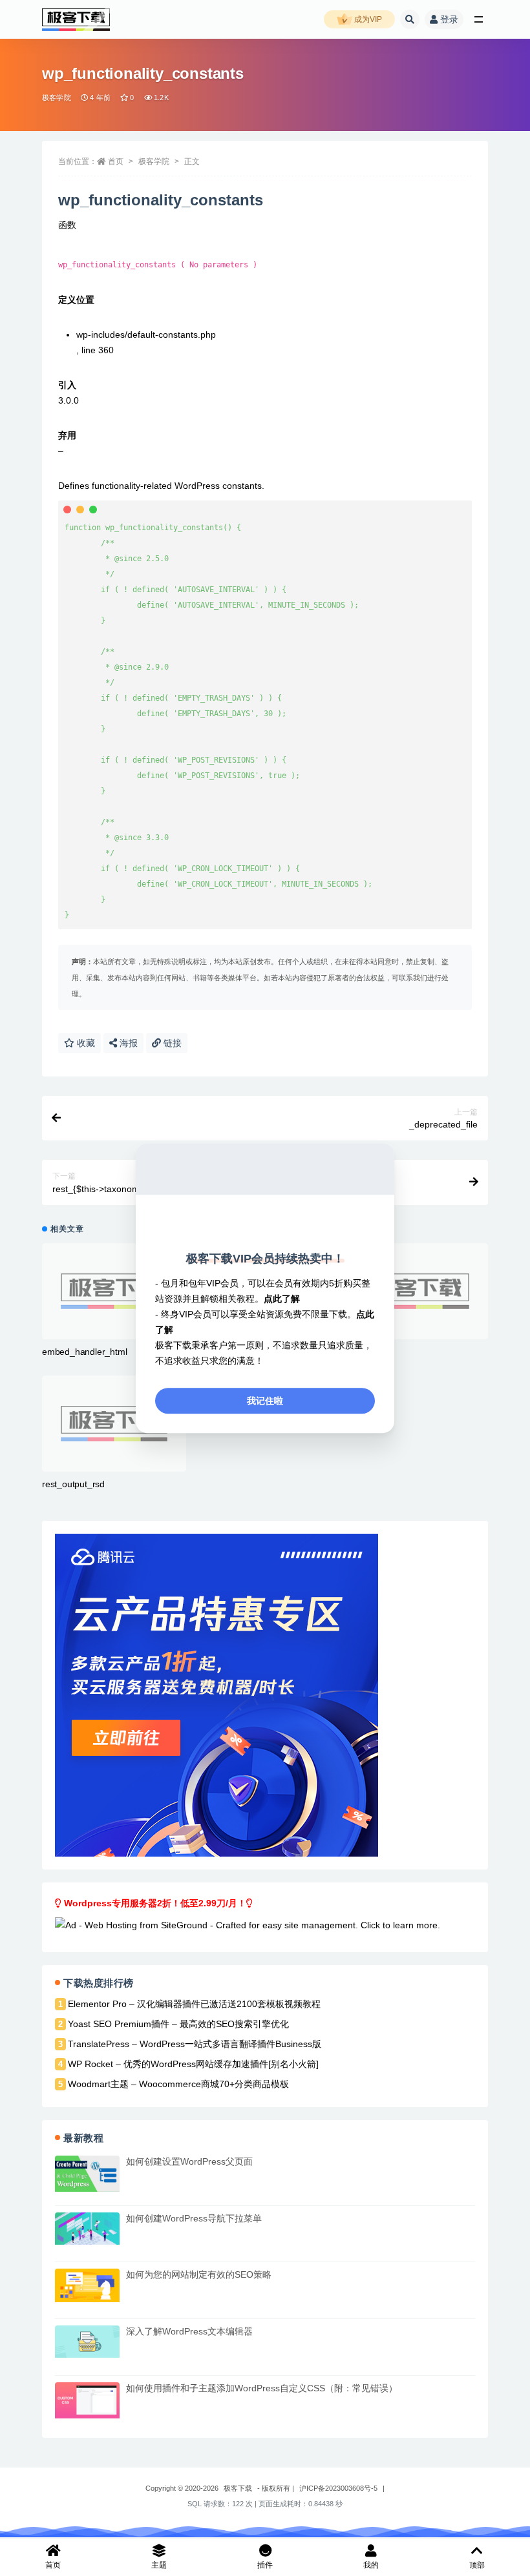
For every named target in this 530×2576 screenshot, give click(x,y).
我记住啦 (265, 1401)
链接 (171, 1043)
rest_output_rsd (73, 1484)
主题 (159, 2565)
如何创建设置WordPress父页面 (189, 2161)
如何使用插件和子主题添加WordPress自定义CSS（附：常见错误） (262, 2388)
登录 (449, 19)
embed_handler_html (84, 1352)
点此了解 (282, 1299)
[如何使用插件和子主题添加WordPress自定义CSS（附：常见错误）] (87, 2400)
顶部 (477, 2565)
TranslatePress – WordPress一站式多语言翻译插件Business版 (195, 2044)
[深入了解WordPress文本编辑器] (87, 2342)
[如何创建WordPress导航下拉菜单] (87, 2229)
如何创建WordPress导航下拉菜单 (194, 2218)
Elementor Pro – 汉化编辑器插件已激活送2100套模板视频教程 (194, 2004)
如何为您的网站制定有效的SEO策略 (199, 2274)
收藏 (85, 1043)
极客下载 (238, 2488)
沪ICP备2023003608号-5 (338, 2488)
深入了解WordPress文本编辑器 (189, 2331)
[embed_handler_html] (114, 1291)
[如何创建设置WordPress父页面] (87, 2174)
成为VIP (367, 19)
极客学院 (57, 98)
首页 (116, 161)
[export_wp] (416, 1291)
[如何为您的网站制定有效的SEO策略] (87, 2285)
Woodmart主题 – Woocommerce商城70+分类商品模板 (178, 2084)
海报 (127, 1043)
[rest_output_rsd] (114, 1424)
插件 (265, 2565)
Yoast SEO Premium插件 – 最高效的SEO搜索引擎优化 (178, 2024)
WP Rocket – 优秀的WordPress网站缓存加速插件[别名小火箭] (193, 2064)
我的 (371, 2565)
